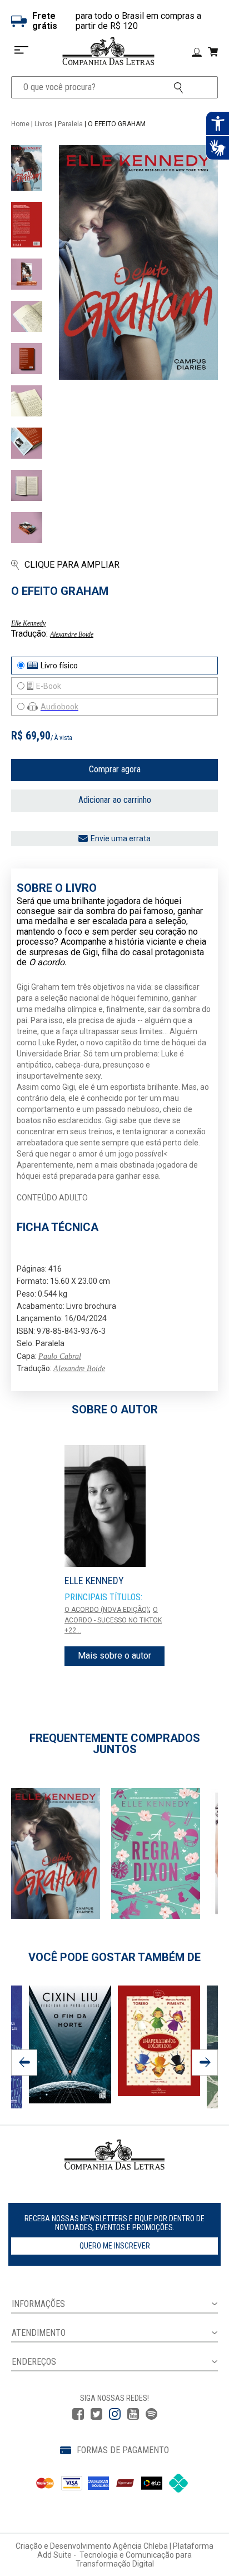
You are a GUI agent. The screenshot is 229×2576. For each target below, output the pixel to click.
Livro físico (59, 666)
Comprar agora (115, 769)
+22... (73, 1630)
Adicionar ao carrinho (115, 800)
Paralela (70, 124)
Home (20, 124)
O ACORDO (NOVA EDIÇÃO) (107, 1610)
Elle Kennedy (28, 623)
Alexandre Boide (72, 634)
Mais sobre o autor (114, 1656)
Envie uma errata (121, 838)
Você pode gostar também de (114, 1957)
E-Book (49, 686)
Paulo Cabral (60, 1356)
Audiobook (59, 707)
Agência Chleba (140, 2546)
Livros (44, 124)
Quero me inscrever (115, 2246)
